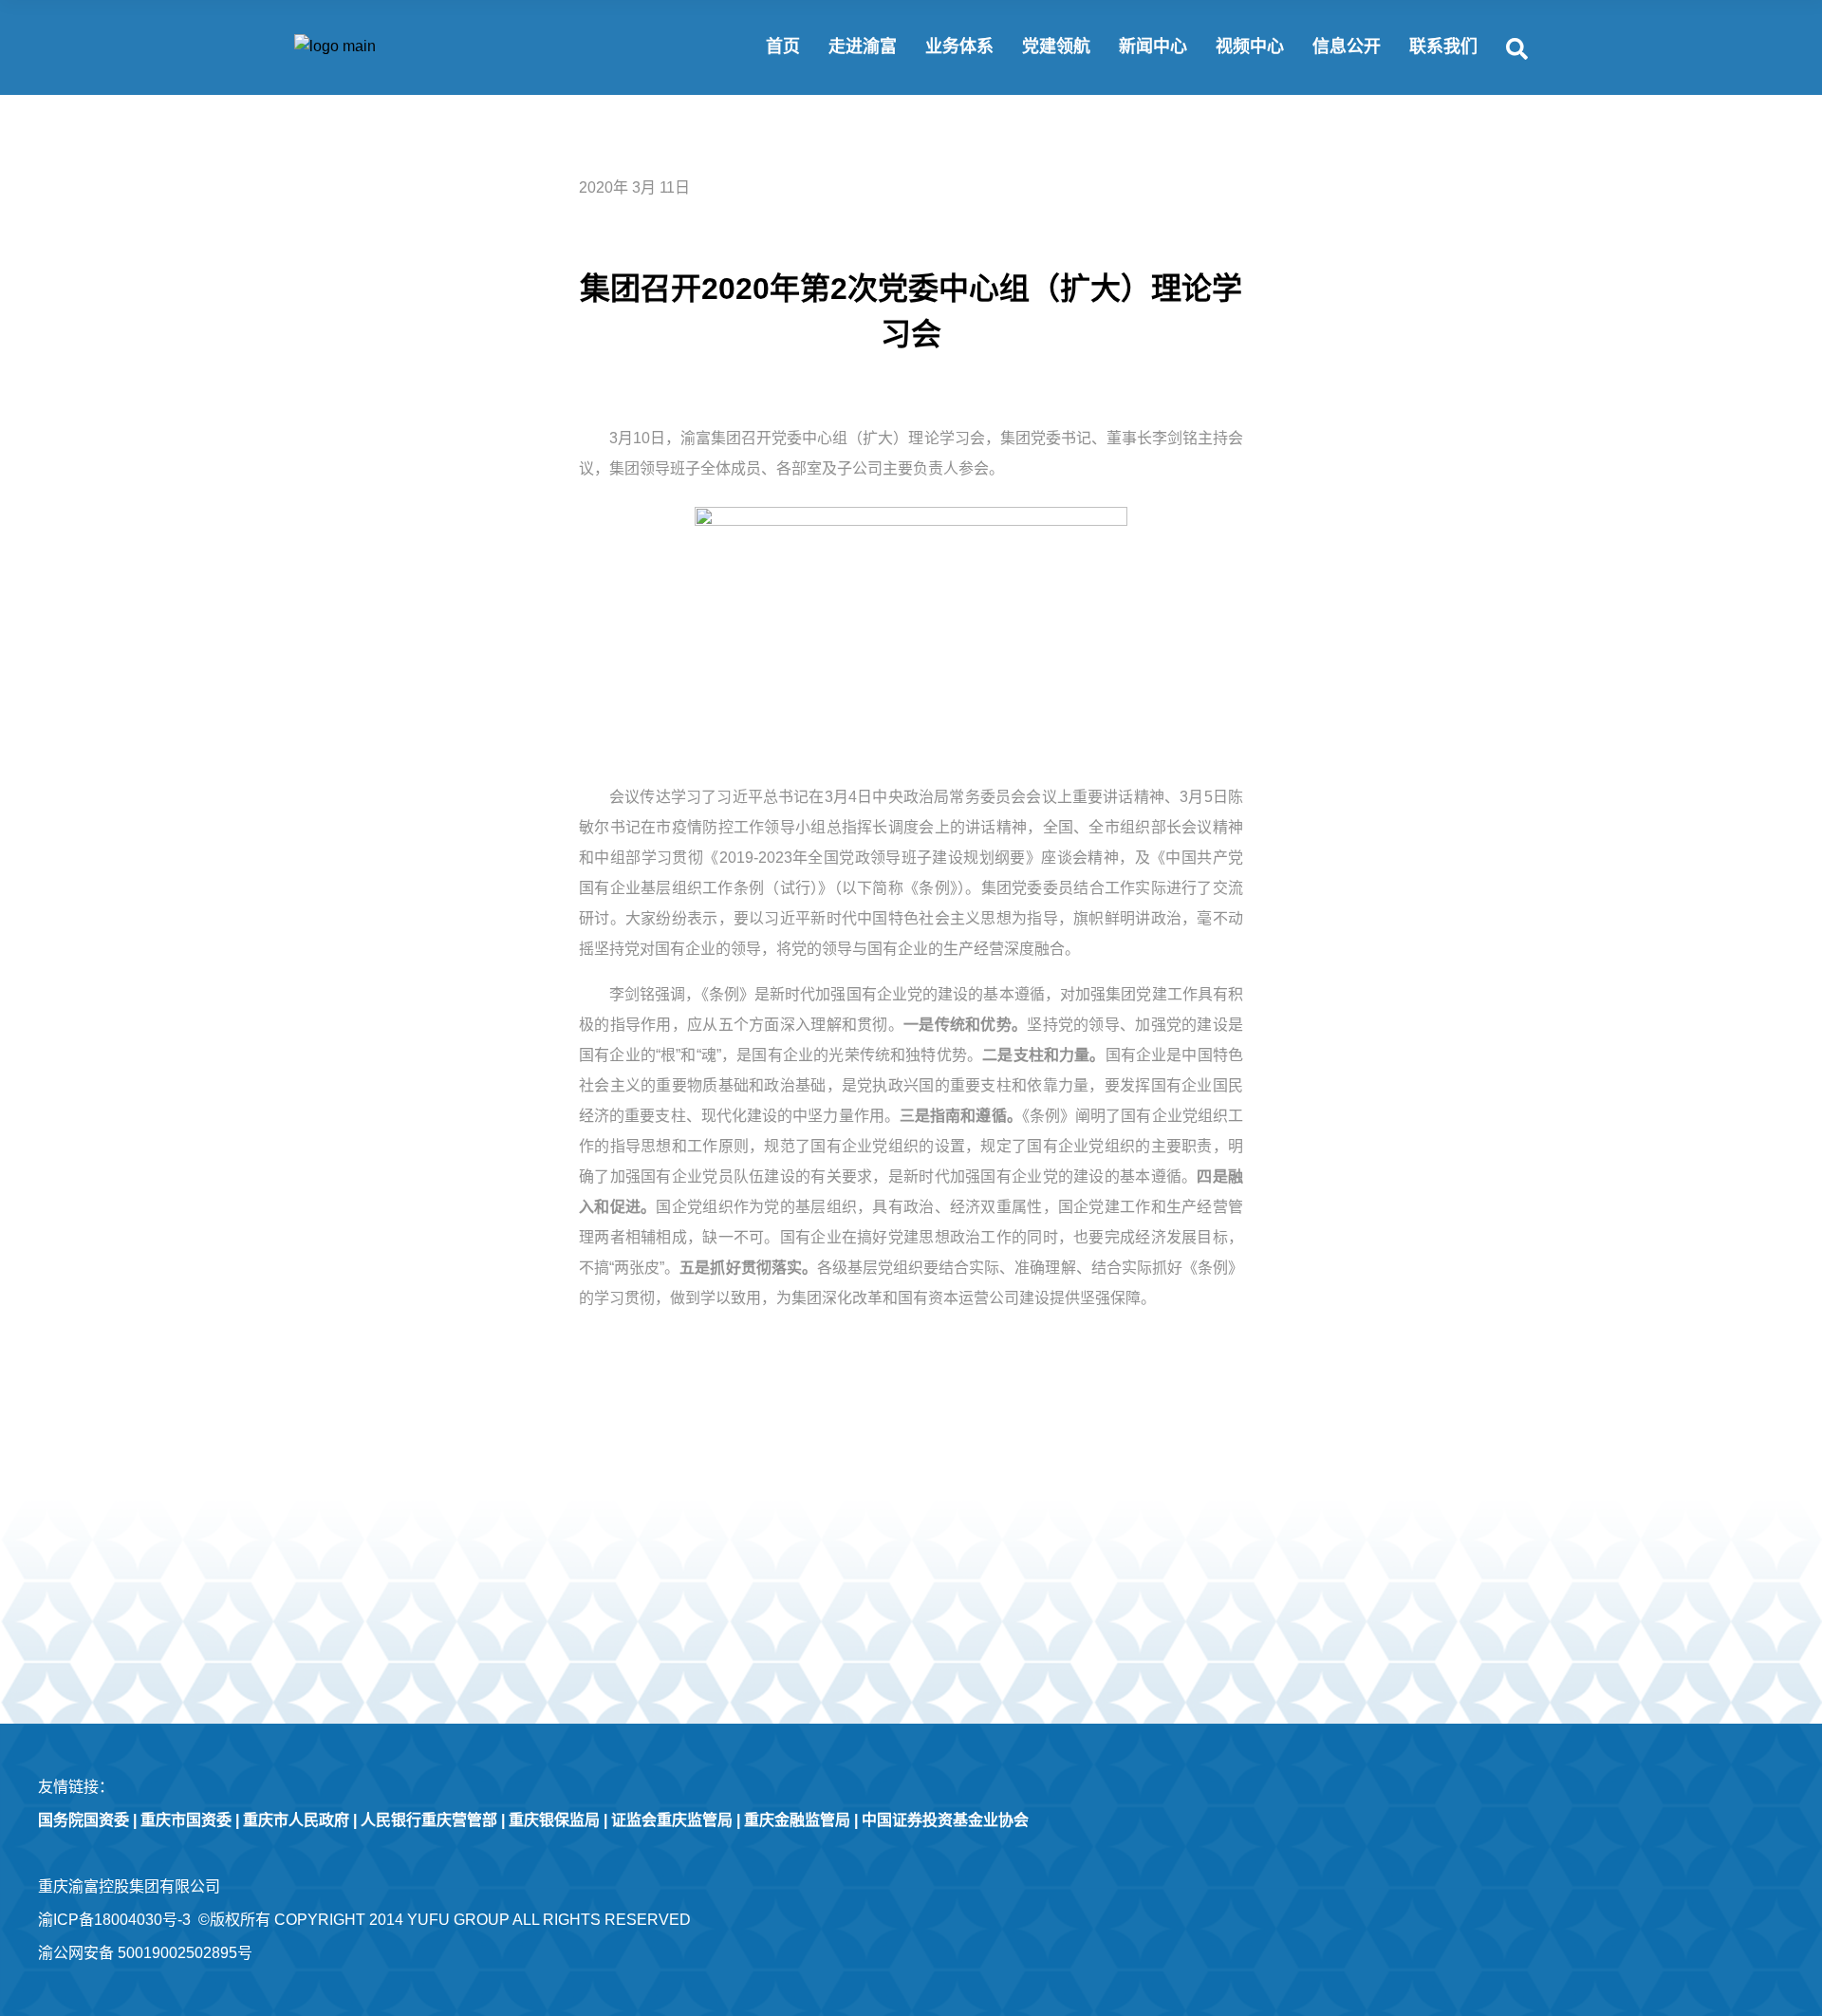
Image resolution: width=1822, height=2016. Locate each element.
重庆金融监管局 (797, 1820)
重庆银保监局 (554, 1820)
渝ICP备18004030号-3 (114, 1920)
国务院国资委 (84, 1820)
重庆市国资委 (186, 1820)
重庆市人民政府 (296, 1820)
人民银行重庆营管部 (429, 1820)
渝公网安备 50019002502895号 (145, 1953)
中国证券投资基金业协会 (945, 1820)
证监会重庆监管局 (672, 1820)
